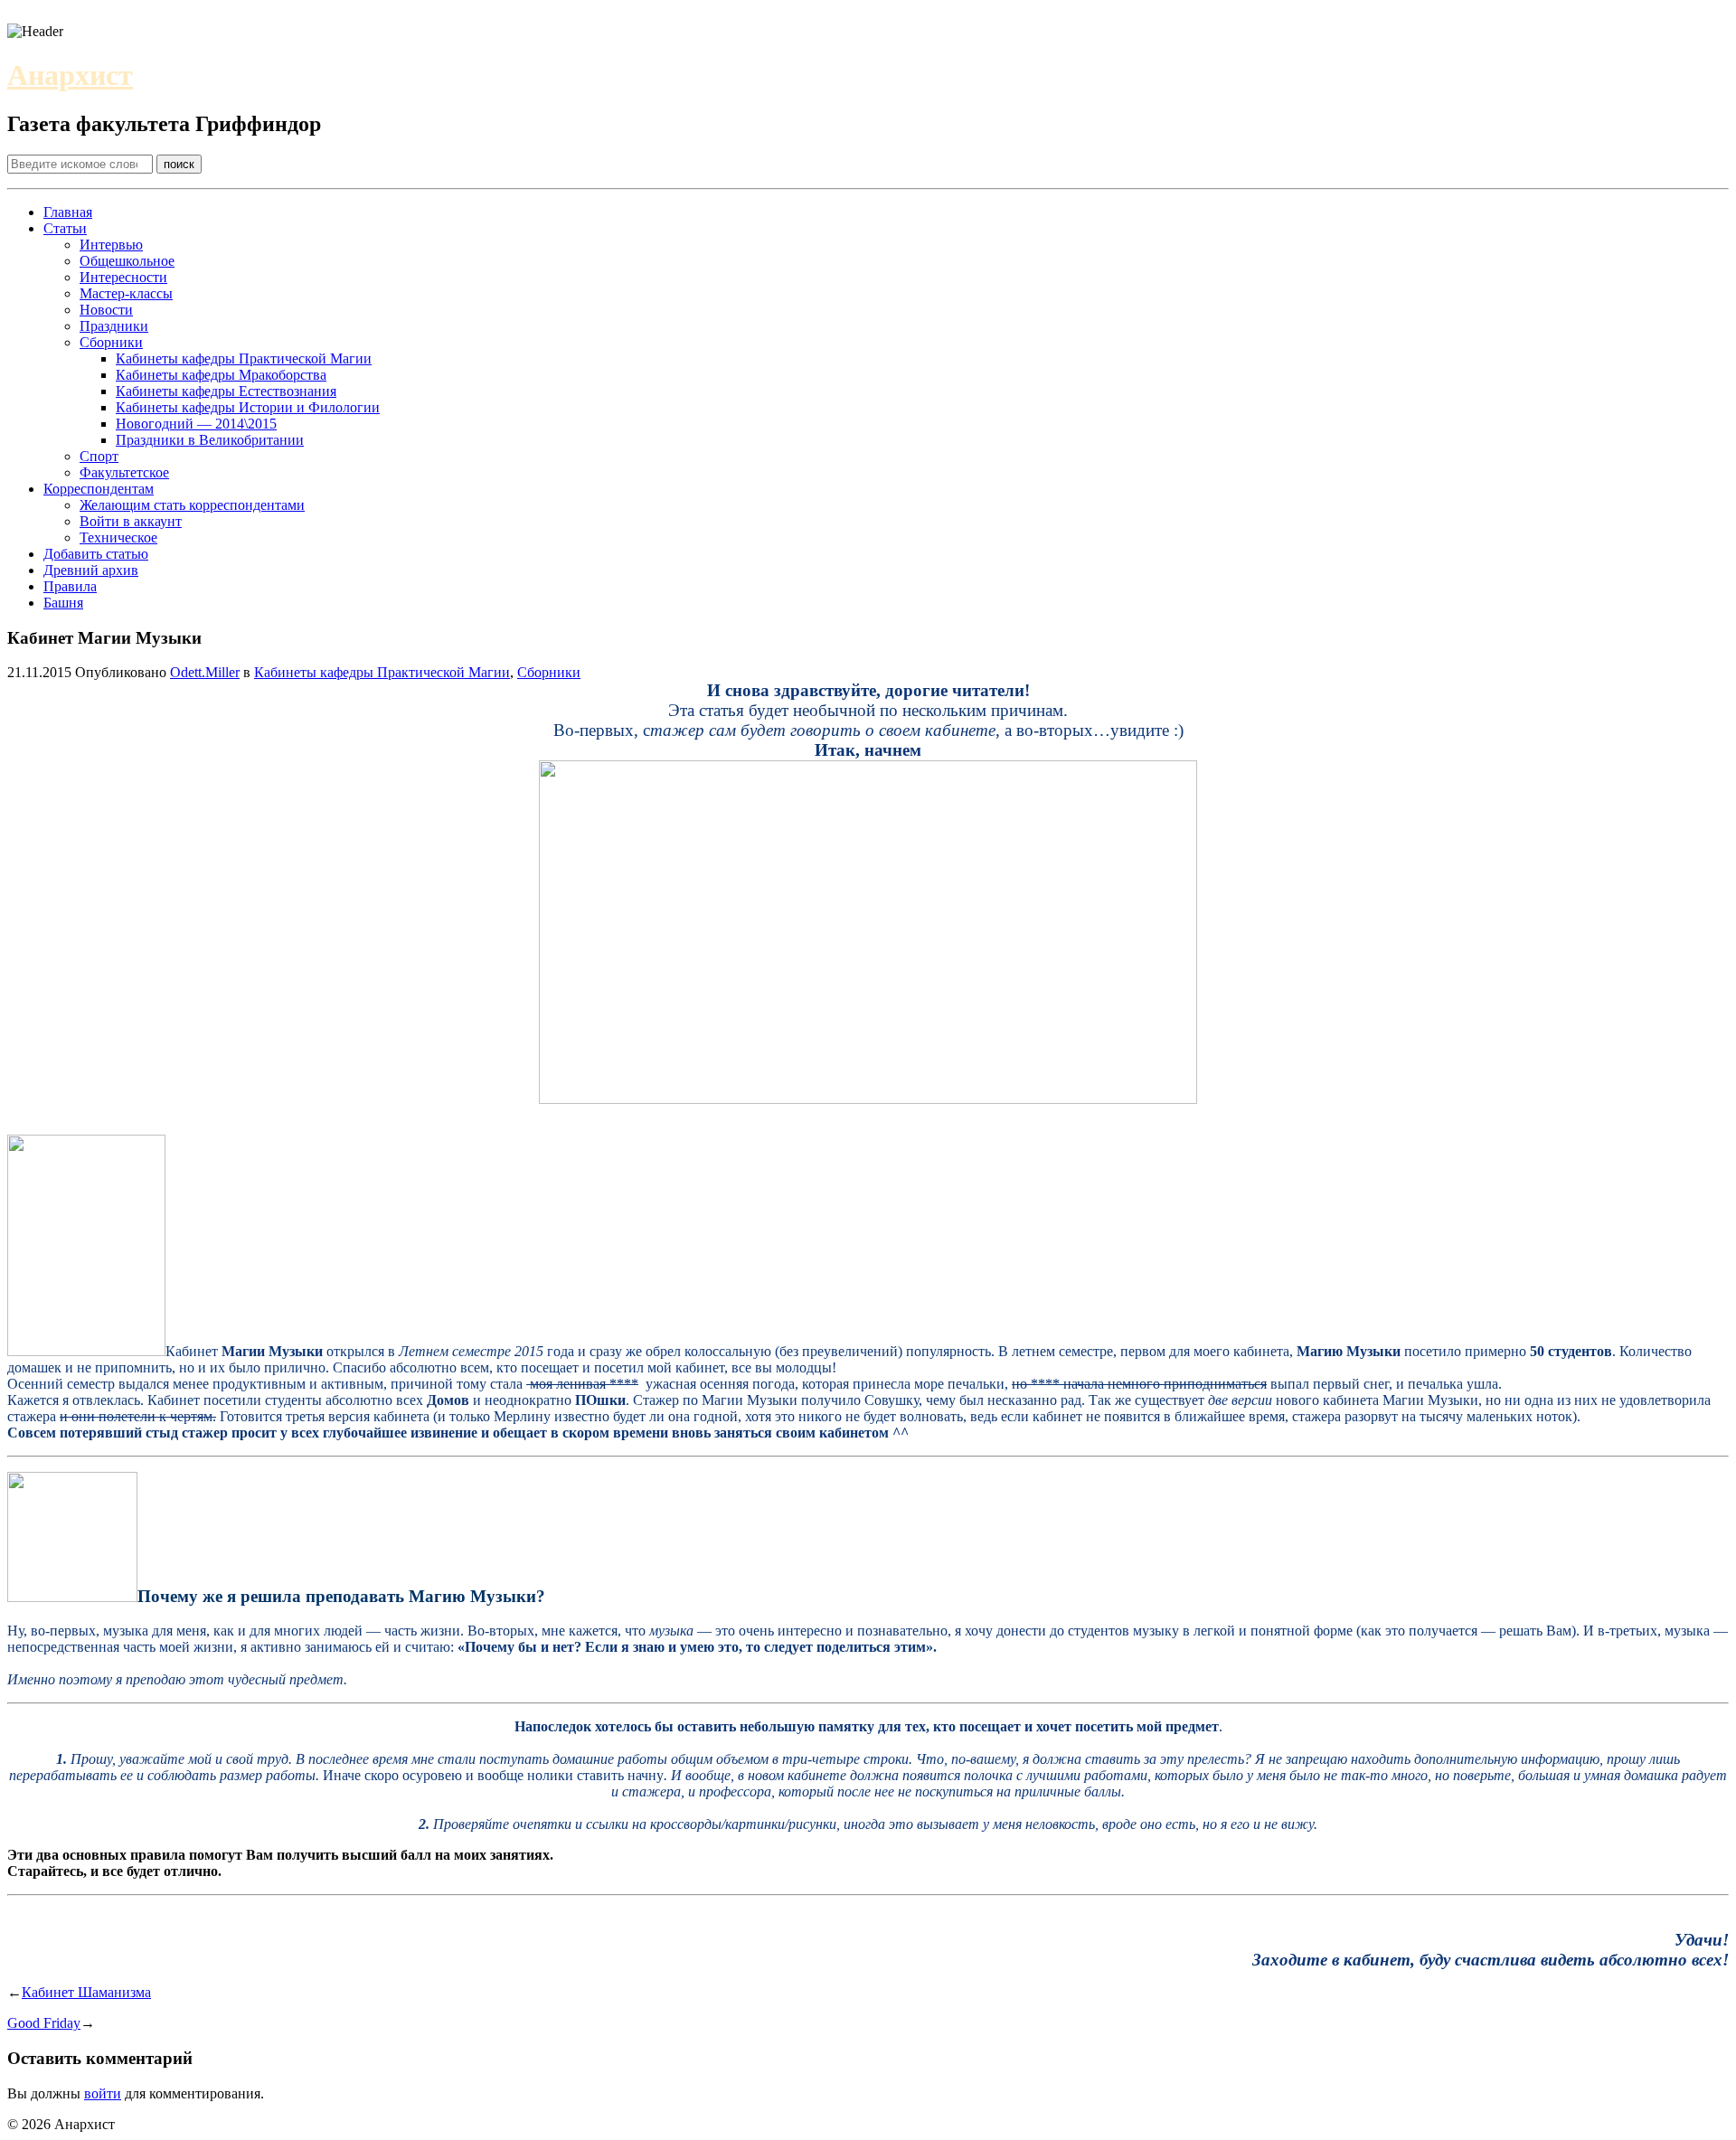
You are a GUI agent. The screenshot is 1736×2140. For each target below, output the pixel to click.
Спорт (99, 456)
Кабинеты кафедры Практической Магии (244, 358)
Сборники (111, 342)
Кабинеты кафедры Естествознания (226, 391)
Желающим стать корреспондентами (192, 505)
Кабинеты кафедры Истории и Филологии (248, 407)
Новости (106, 310)
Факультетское (124, 472)
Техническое (118, 537)
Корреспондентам (99, 489)
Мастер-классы (126, 293)
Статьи (65, 228)
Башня (63, 603)
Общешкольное (127, 261)
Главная (68, 212)
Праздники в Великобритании (210, 440)
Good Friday (44, 2023)
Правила (70, 586)
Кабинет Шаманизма (86, 1992)
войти (103, 2093)
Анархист (70, 75)
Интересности (123, 277)
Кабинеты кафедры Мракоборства (221, 375)
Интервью (111, 245)
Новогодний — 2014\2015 (196, 424)
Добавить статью (96, 554)
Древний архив (91, 570)
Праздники (114, 326)
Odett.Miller (205, 672)
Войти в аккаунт (131, 521)
